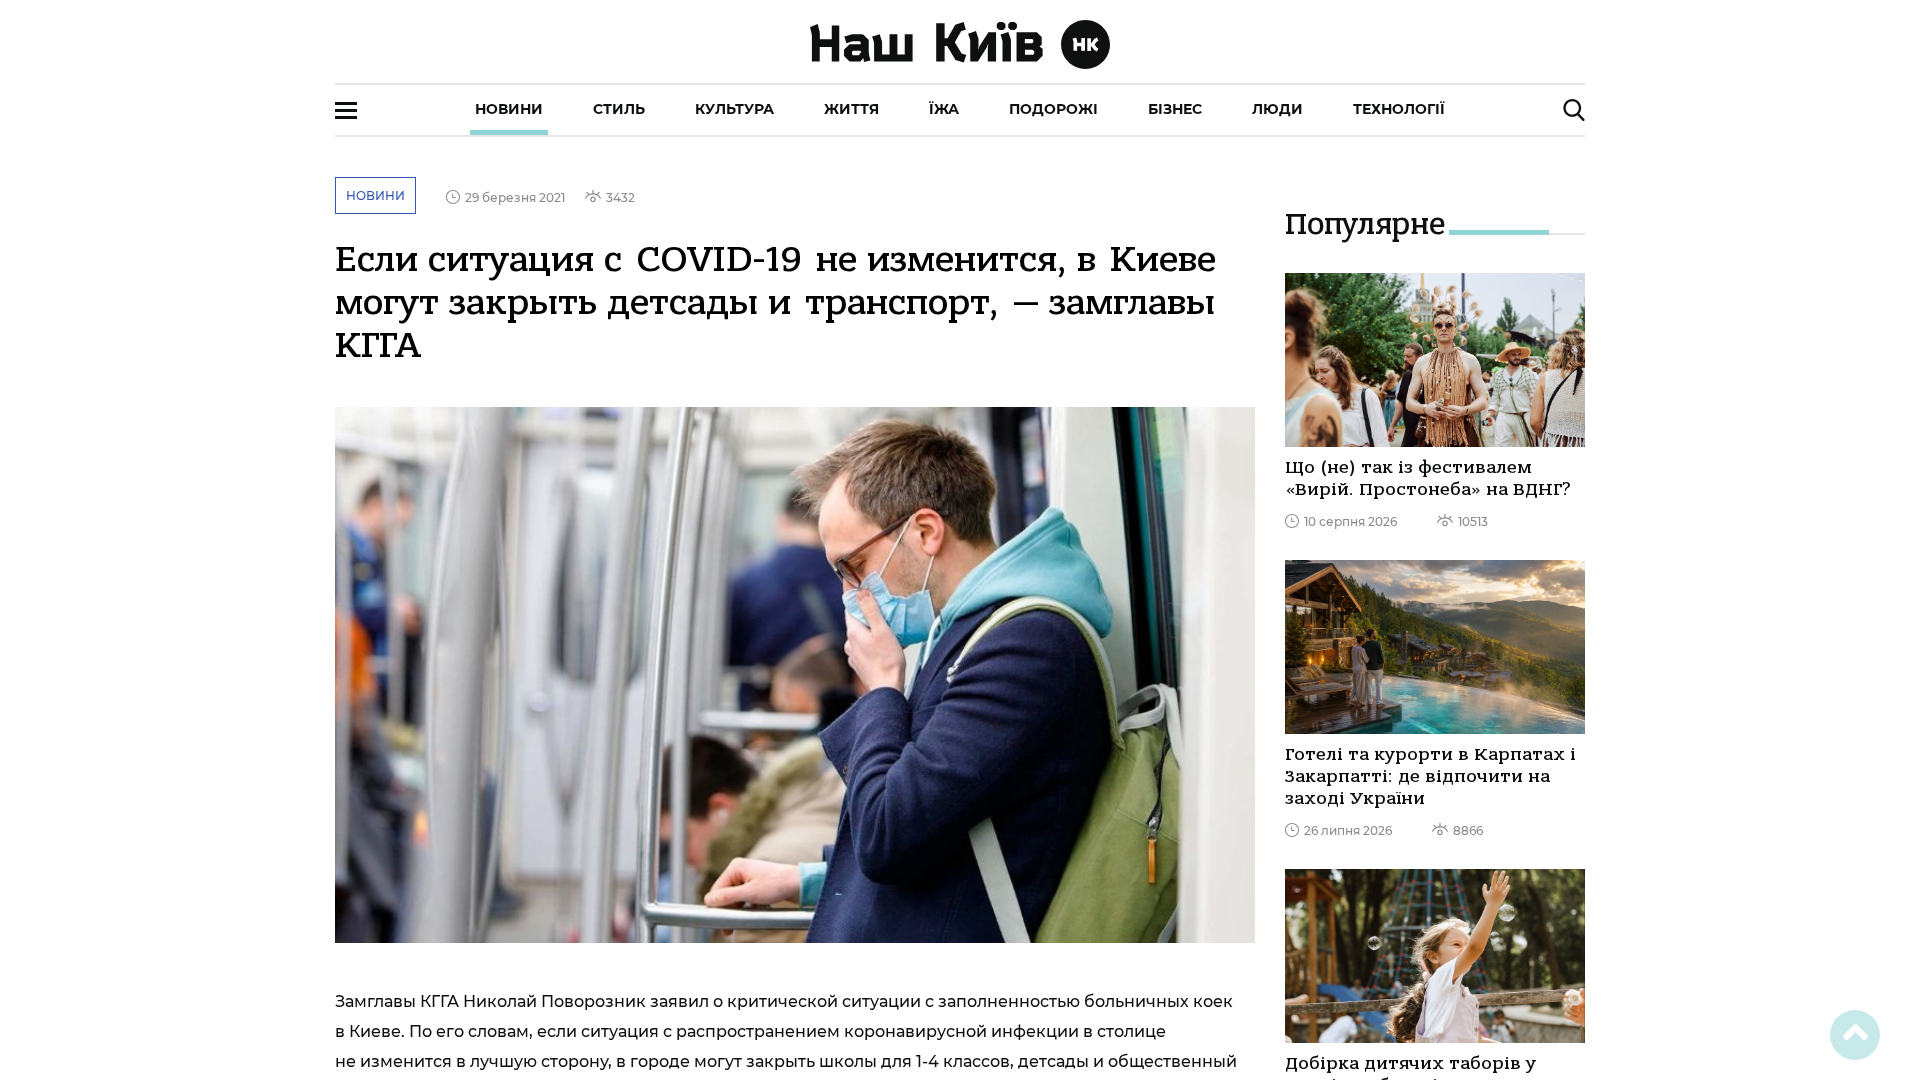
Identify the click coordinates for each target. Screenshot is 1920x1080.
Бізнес (1175, 109)
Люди (1277, 109)
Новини (509, 109)
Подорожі (1053, 109)
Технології (1399, 109)
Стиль (619, 109)
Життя (851, 109)
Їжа (944, 109)
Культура (734, 109)
